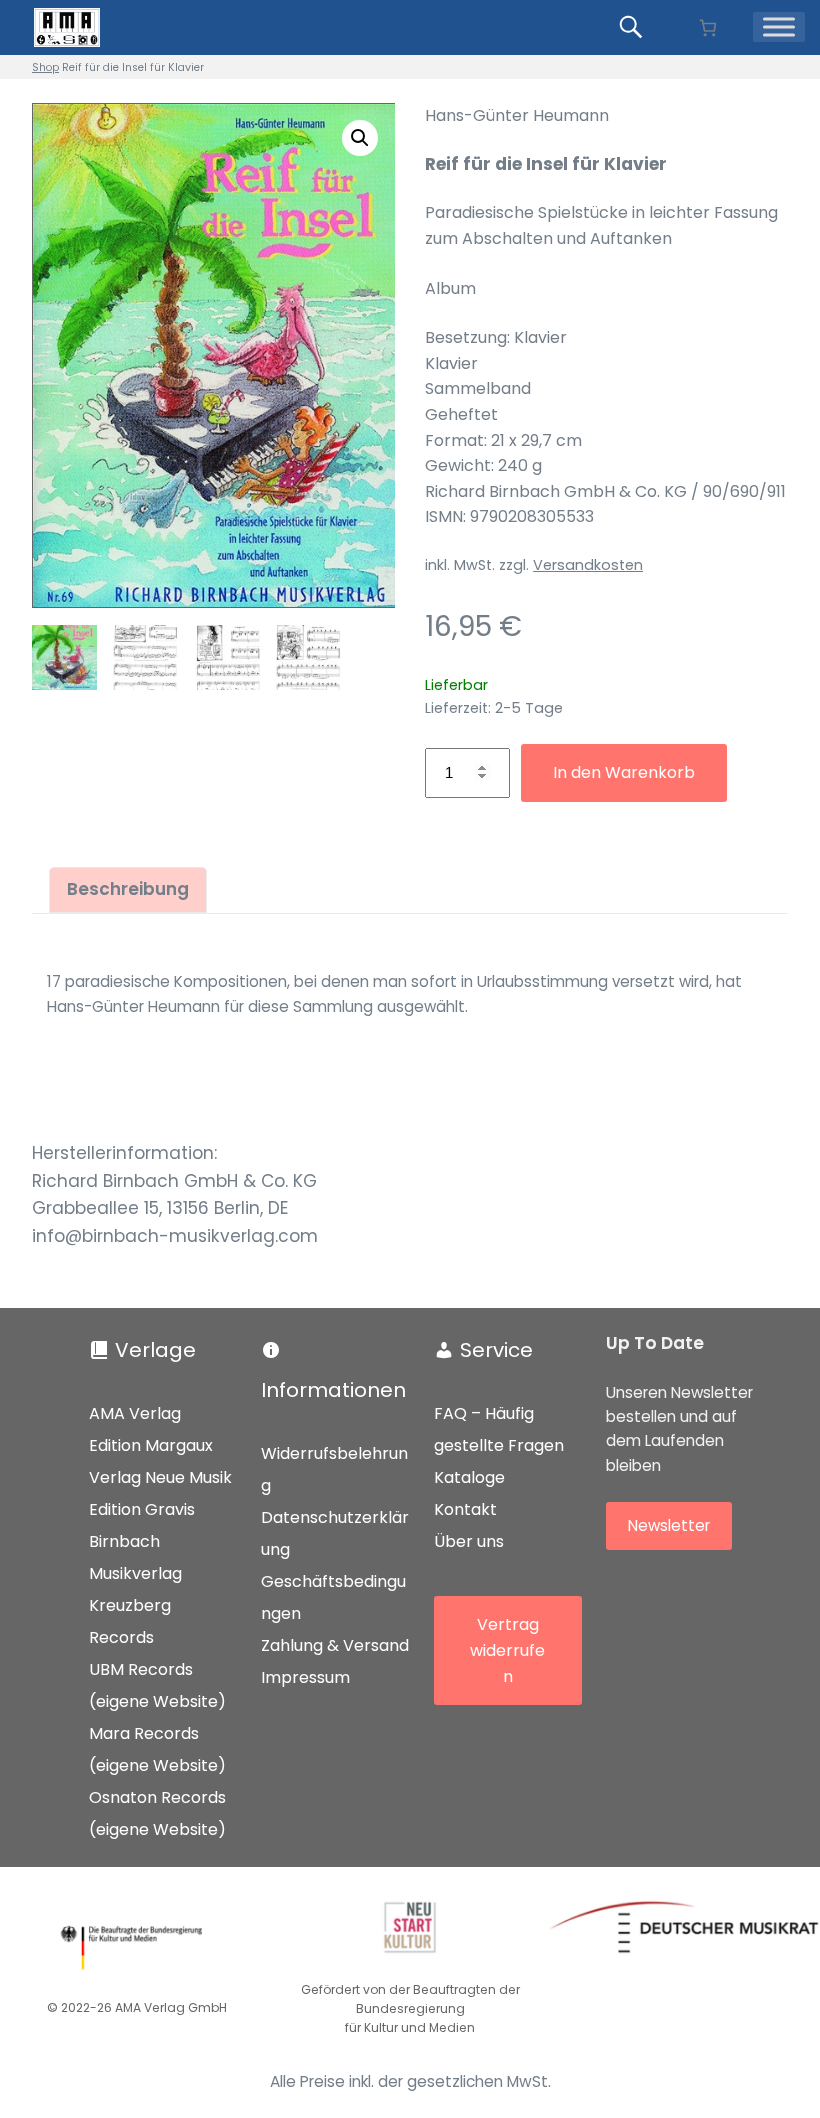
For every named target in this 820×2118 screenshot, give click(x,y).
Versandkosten (588, 565)
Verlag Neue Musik (160, 1477)
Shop (45, 67)
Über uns (469, 1541)
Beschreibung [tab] (128, 889)
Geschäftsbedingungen (333, 1597)
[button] (360, 138)
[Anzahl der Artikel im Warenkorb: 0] (707, 27)
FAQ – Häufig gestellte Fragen (499, 1429)
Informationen (333, 1390)
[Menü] (779, 27)
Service (496, 1350)
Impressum (305, 1677)
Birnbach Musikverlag (135, 1557)
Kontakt (465, 1509)
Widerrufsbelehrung (334, 1469)
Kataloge (469, 1477)
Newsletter (669, 1525)
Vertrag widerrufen (507, 1650)
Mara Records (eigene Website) (157, 1749)
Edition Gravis (142, 1509)
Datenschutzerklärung (335, 1533)
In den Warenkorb (624, 772)
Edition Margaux (151, 1445)
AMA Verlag (135, 1413)
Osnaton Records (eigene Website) (157, 1813)
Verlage (155, 1350)
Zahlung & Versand (335, 1645)
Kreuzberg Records (130, 1621)
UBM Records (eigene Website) (157, 1685)
